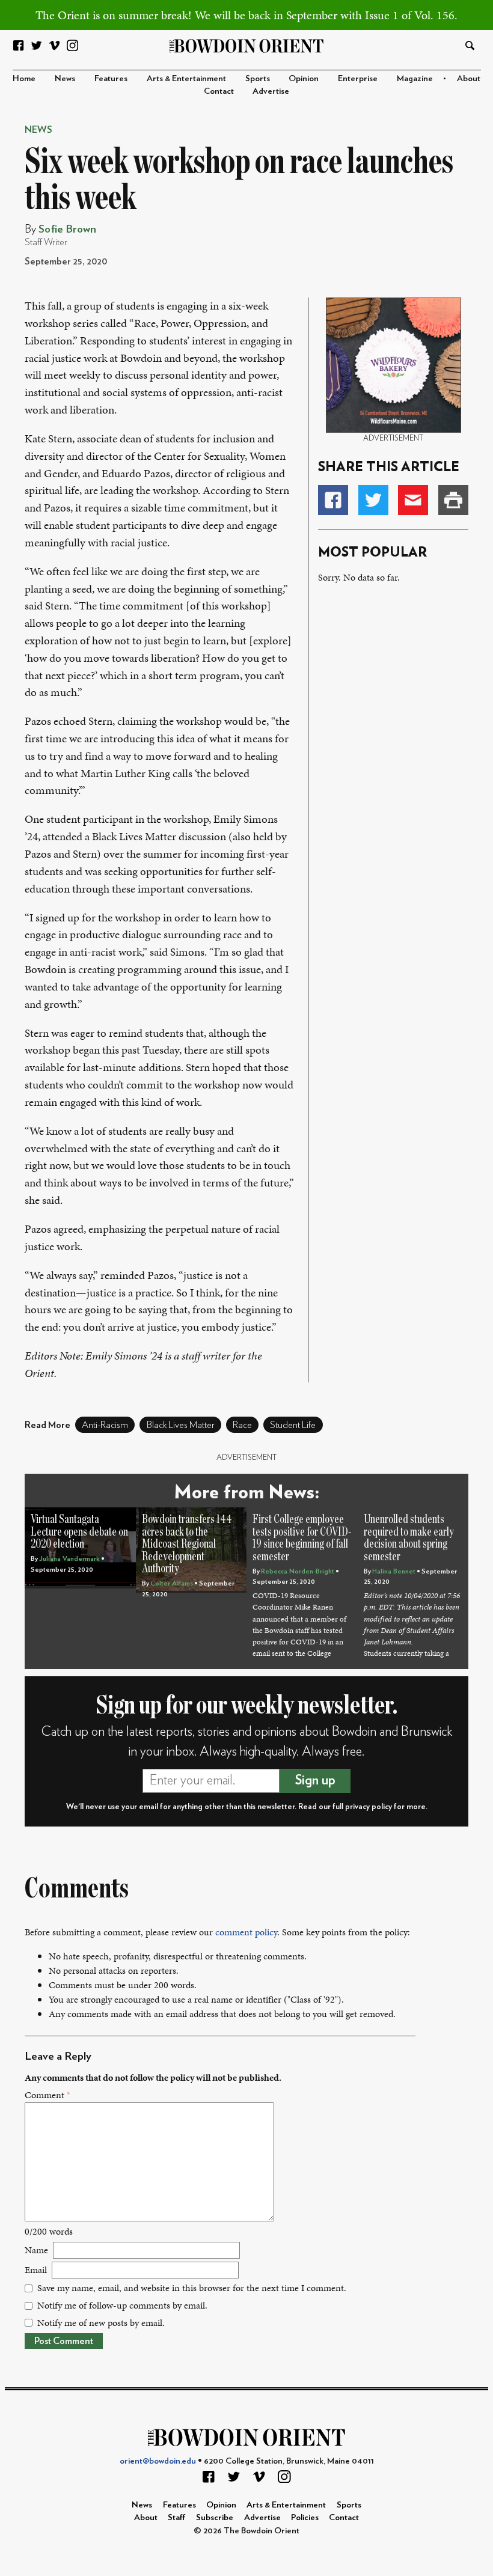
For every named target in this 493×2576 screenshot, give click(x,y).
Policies (305, 2517)
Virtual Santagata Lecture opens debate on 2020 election (79, 1532)
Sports (258, 78)
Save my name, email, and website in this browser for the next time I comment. (192, 2288)
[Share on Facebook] (333, 500)
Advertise (271, 91)
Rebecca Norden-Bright (298, 1571)
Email (36, 2270)
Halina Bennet (394, 1571)
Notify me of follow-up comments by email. (122, 2305)
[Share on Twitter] (373, 500)
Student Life (293, 1425)
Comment (47, 2095)
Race (242, 1425)
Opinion (304, 78)
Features (111, 78)
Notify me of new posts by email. (101, 2323)
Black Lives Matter (181, 1425)
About (469, 78)
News (65, 78)
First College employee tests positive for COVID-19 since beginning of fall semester (302, 1538)
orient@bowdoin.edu (158, 2461)
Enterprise (358, 78)
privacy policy (369, 1807)
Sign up (315, 1780)
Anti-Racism (105, 1425)
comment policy (246, 1932)
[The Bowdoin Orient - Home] (247, 45)
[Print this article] (453, 500)
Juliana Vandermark (69, 1559)
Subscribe (215, 2517)
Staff (177, 2517)
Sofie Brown (67, 229)
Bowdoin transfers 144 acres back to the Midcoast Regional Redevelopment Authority (187, 1544)
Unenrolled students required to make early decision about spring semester (409, 1538)
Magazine (415, 78)
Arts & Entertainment (186, 78)
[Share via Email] (413, 500)
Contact (219, 91)
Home (24, 78)
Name (36, 2250)
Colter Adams (172, 1583)
